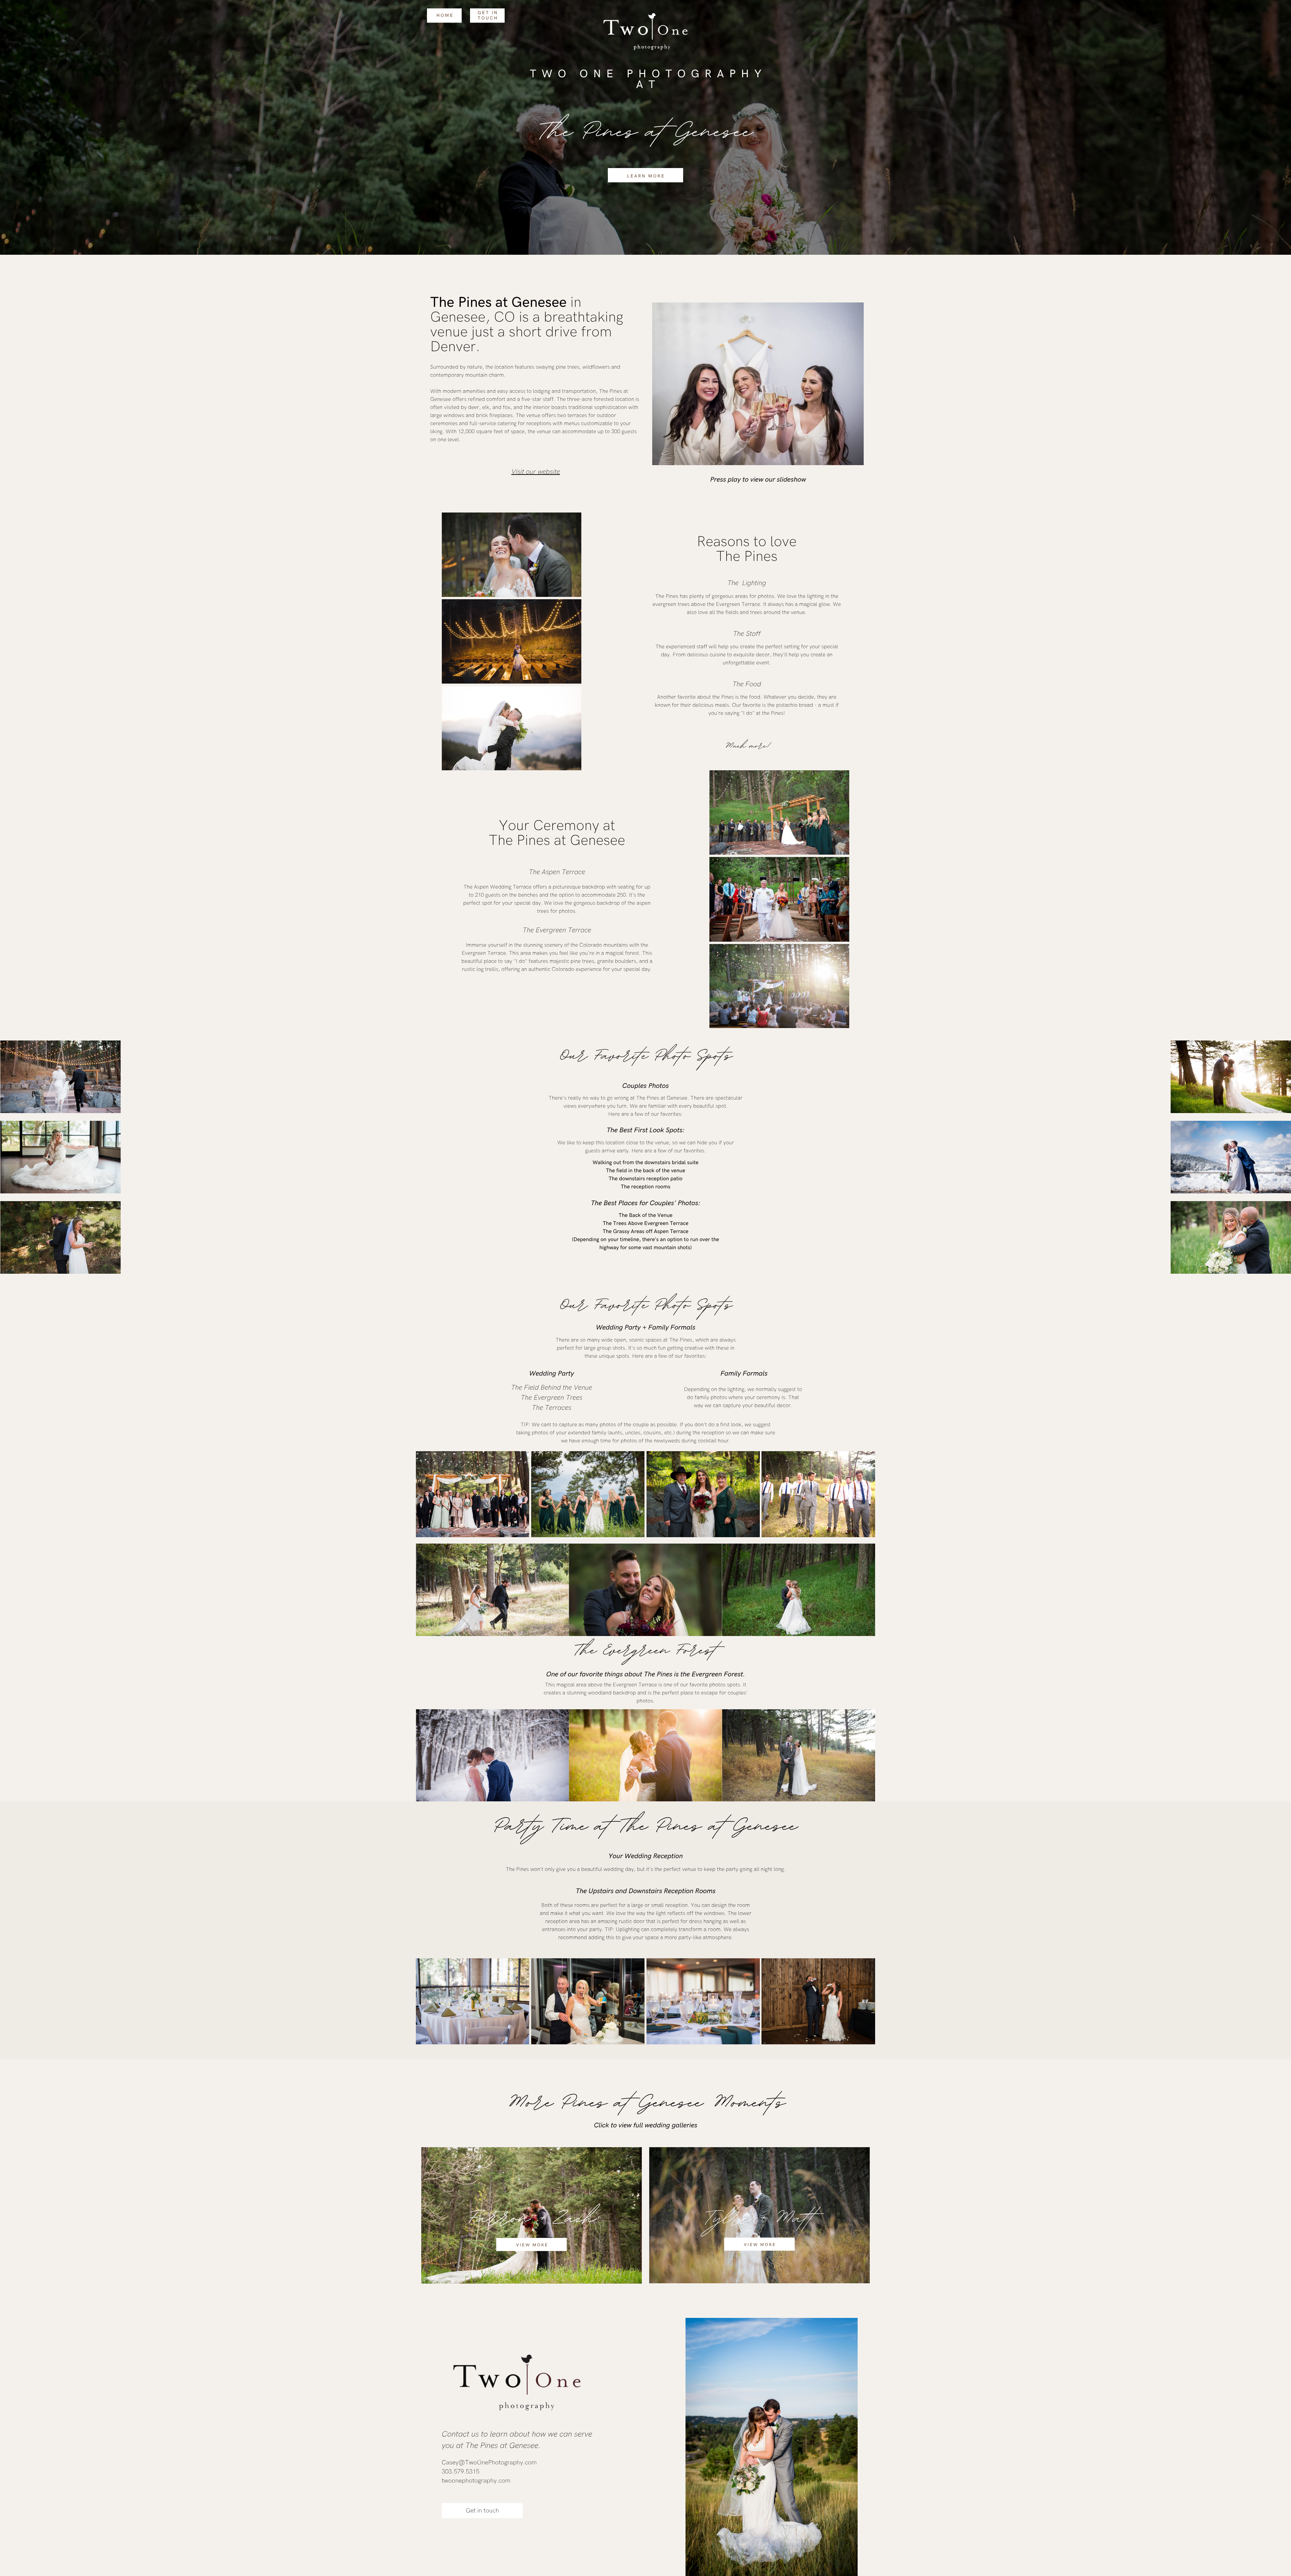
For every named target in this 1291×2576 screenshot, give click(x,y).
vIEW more (532, 2245)
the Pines (723, 697)
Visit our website (536, 472)
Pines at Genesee (512, 303)
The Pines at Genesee (645, 128)
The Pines (747, 557)
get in (488, 13)
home (445, 15)
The (442, 303)
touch (488, 18)
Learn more (646, 176)
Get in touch (482, 2511)
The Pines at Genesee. (503, 2446)
